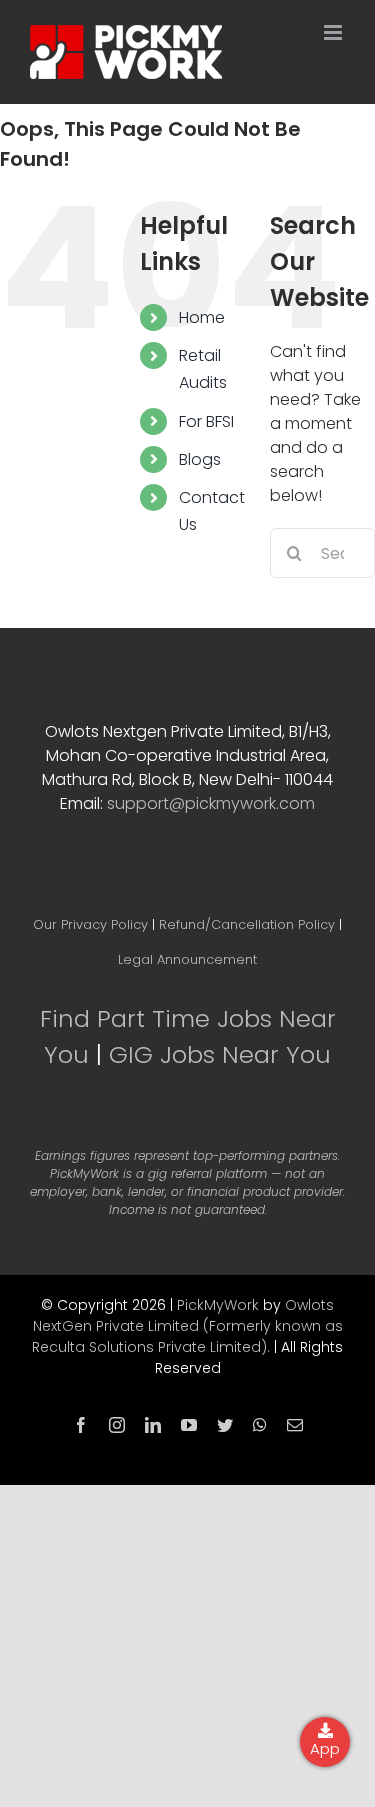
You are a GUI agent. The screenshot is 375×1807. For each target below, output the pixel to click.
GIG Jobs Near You (220, 1054)
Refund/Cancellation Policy (247, 924)
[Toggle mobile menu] (334, 32)
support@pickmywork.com (211, 803)
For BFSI (206, 421)
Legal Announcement (187, 959)
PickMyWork (218, 1305)
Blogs (200, 459)
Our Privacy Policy (90, 924)
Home (202, 317)
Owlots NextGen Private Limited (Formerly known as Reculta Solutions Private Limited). (187, 1326)
